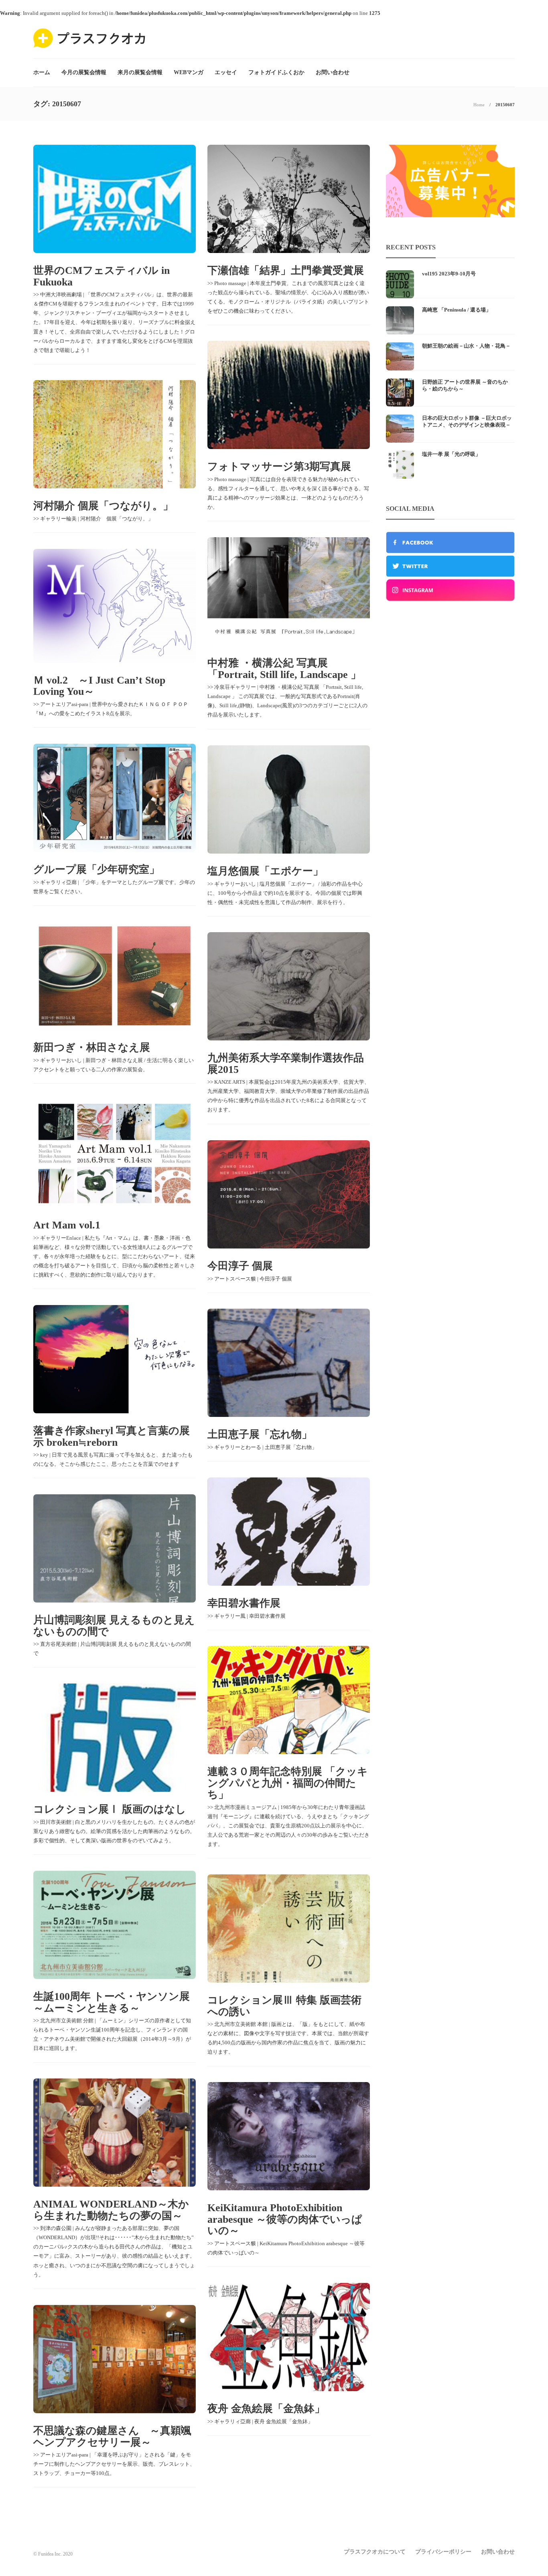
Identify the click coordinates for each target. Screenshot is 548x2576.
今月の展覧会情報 (84, 72)
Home (479, 105)
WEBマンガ (189, 72)
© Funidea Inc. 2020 (53, 2554)
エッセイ (226, 72)
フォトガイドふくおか (276, 72)
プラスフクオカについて (375, 2552)
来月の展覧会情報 (140, 72)
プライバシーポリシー (443, 2552)
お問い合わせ (333, 72)
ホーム (42, 72)
